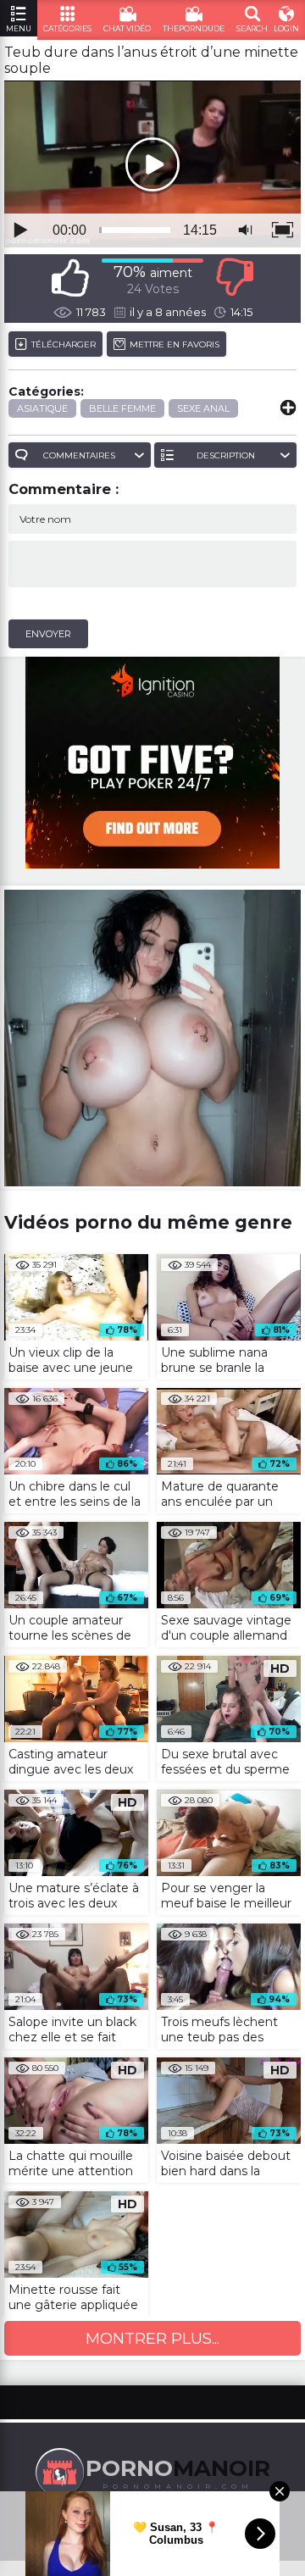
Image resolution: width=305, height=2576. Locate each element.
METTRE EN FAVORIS (175, 344)
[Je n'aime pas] (235, 278)
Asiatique (42, 408)
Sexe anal (203, 408)
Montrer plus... (152, 2339)
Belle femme (122, 408)
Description (226, 455)
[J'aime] (70, 278)
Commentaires (79, 455)
